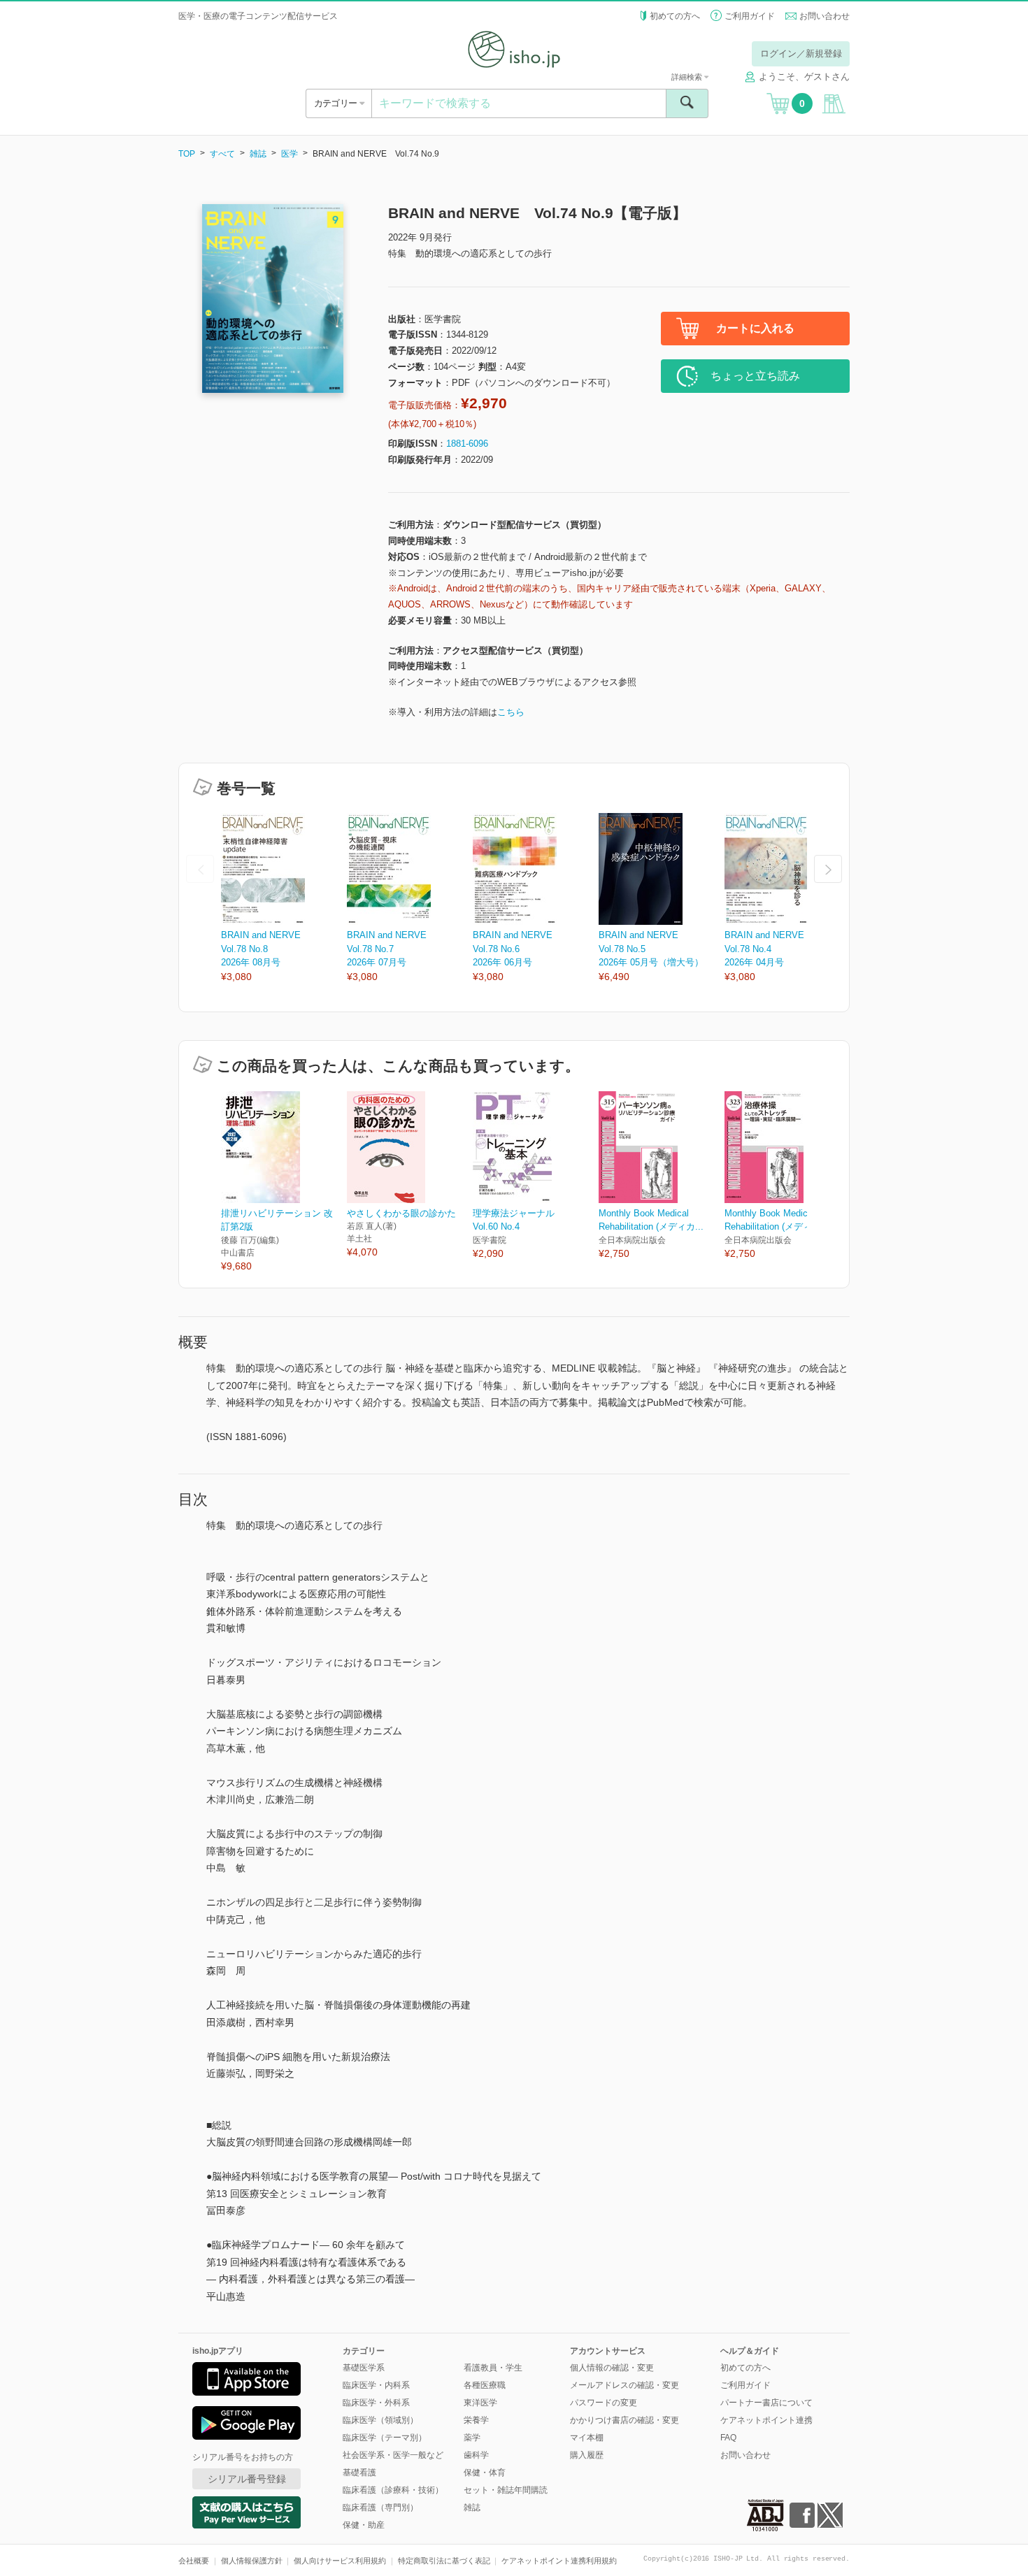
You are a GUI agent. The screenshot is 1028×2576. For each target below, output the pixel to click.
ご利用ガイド (750, 16)
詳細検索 (688, 77)
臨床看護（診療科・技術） (393, 2490)
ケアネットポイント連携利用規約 (559, 2561)
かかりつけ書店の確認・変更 (624, 2420)
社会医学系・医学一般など (393, 2455)
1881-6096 (467, 444)
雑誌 (258, 154)
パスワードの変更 (604, 2403)
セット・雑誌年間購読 (506, 2490)
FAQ (728, 2438)
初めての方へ (675, 16)
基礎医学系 (364, 2368)
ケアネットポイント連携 (766, 2420)
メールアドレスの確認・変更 (624, 2385)
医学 (290, 154)
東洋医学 (480, 2403)
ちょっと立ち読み (755, 376)
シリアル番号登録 (247, 2479)
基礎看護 (359, 2473)
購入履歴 (587, 2455)
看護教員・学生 (493, 2368)
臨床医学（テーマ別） (385, 2438)
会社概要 (194, 2561)
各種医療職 (485, 2385)
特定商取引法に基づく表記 (444, 2561)
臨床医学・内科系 (376, 2385)
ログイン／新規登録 (801, 53)
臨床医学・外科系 (376, 2403)
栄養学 (476, 2420)
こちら (511, 712)
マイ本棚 (587, 2438)
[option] (284, 899)
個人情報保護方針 (252, 2561)
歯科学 (476, 2455)
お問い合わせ (824, 16)
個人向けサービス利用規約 (340, 2561)
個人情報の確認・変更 (612, 2368)
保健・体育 (485, 2473)
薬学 (472, 2438)
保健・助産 (364, 2525)
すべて (222, 154)
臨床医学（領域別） (380, 2420)
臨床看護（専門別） (380, 2507)
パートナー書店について (766, 2403)
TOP (187, 154)
